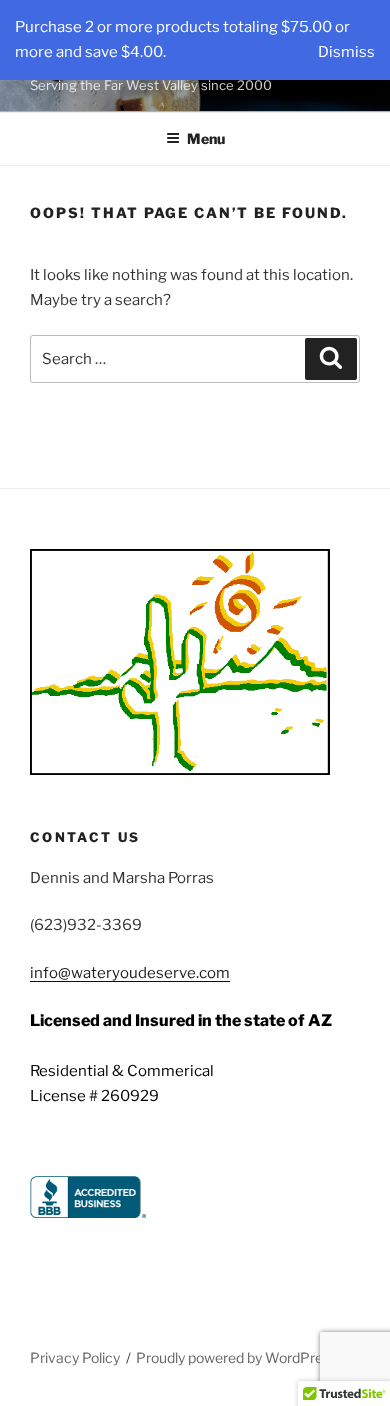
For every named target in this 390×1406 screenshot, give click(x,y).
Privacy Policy (75, 1357)
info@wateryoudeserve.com (130, 973)
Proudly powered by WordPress (236, 1357)
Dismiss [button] (346, 52)
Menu (206, 138)
